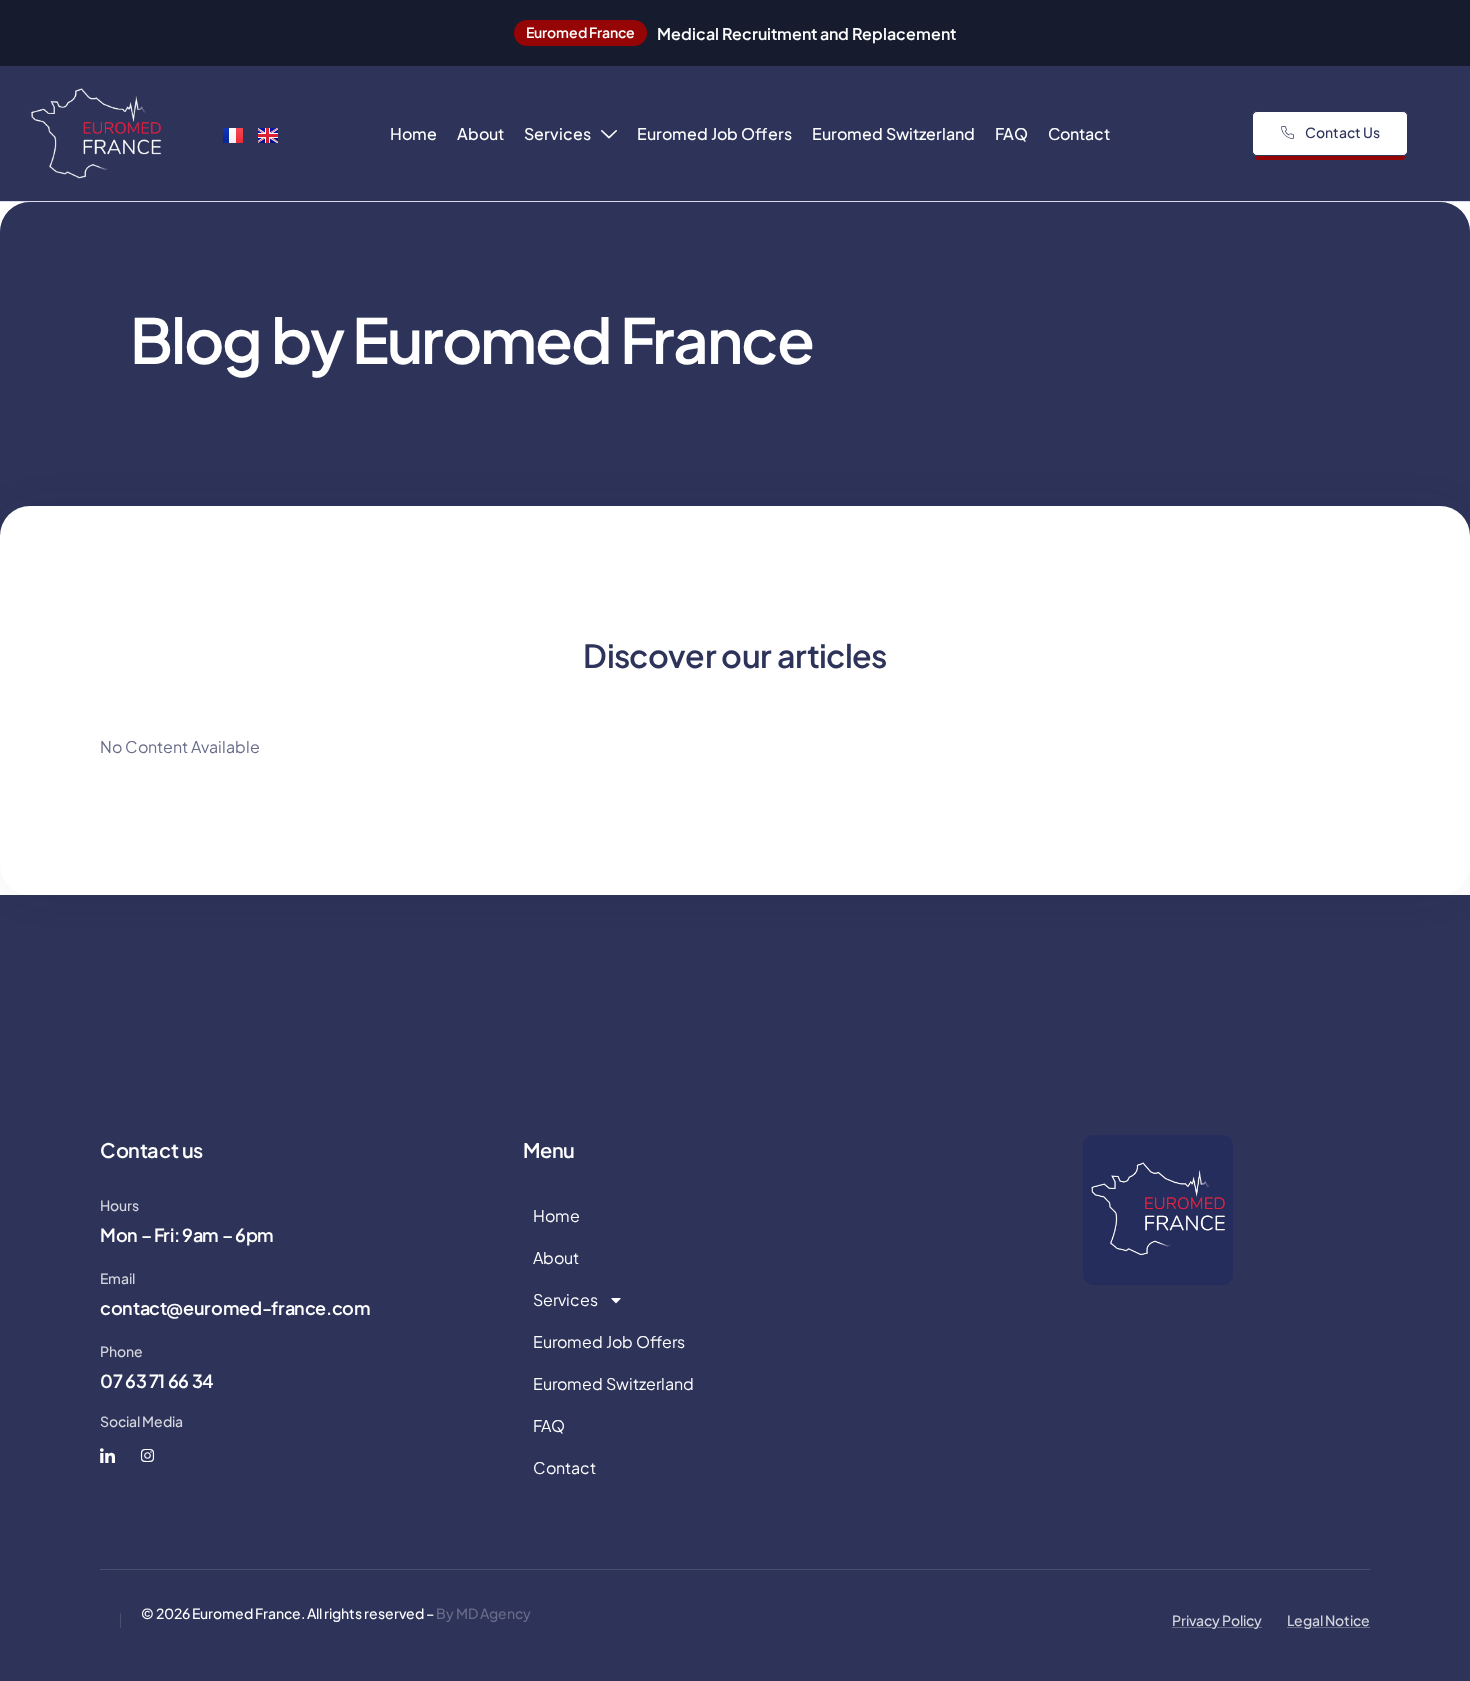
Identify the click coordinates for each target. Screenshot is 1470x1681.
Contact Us (1342, 132)
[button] (580, 33)
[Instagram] (147, 1455)
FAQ (1011, 133)
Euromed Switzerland (893, 133)
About (480, 133)
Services (557, 133)
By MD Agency (483, 1613)
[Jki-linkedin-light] (107, 1455)
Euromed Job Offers (714, 133)
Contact (1079, 133)
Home (413, 133)
